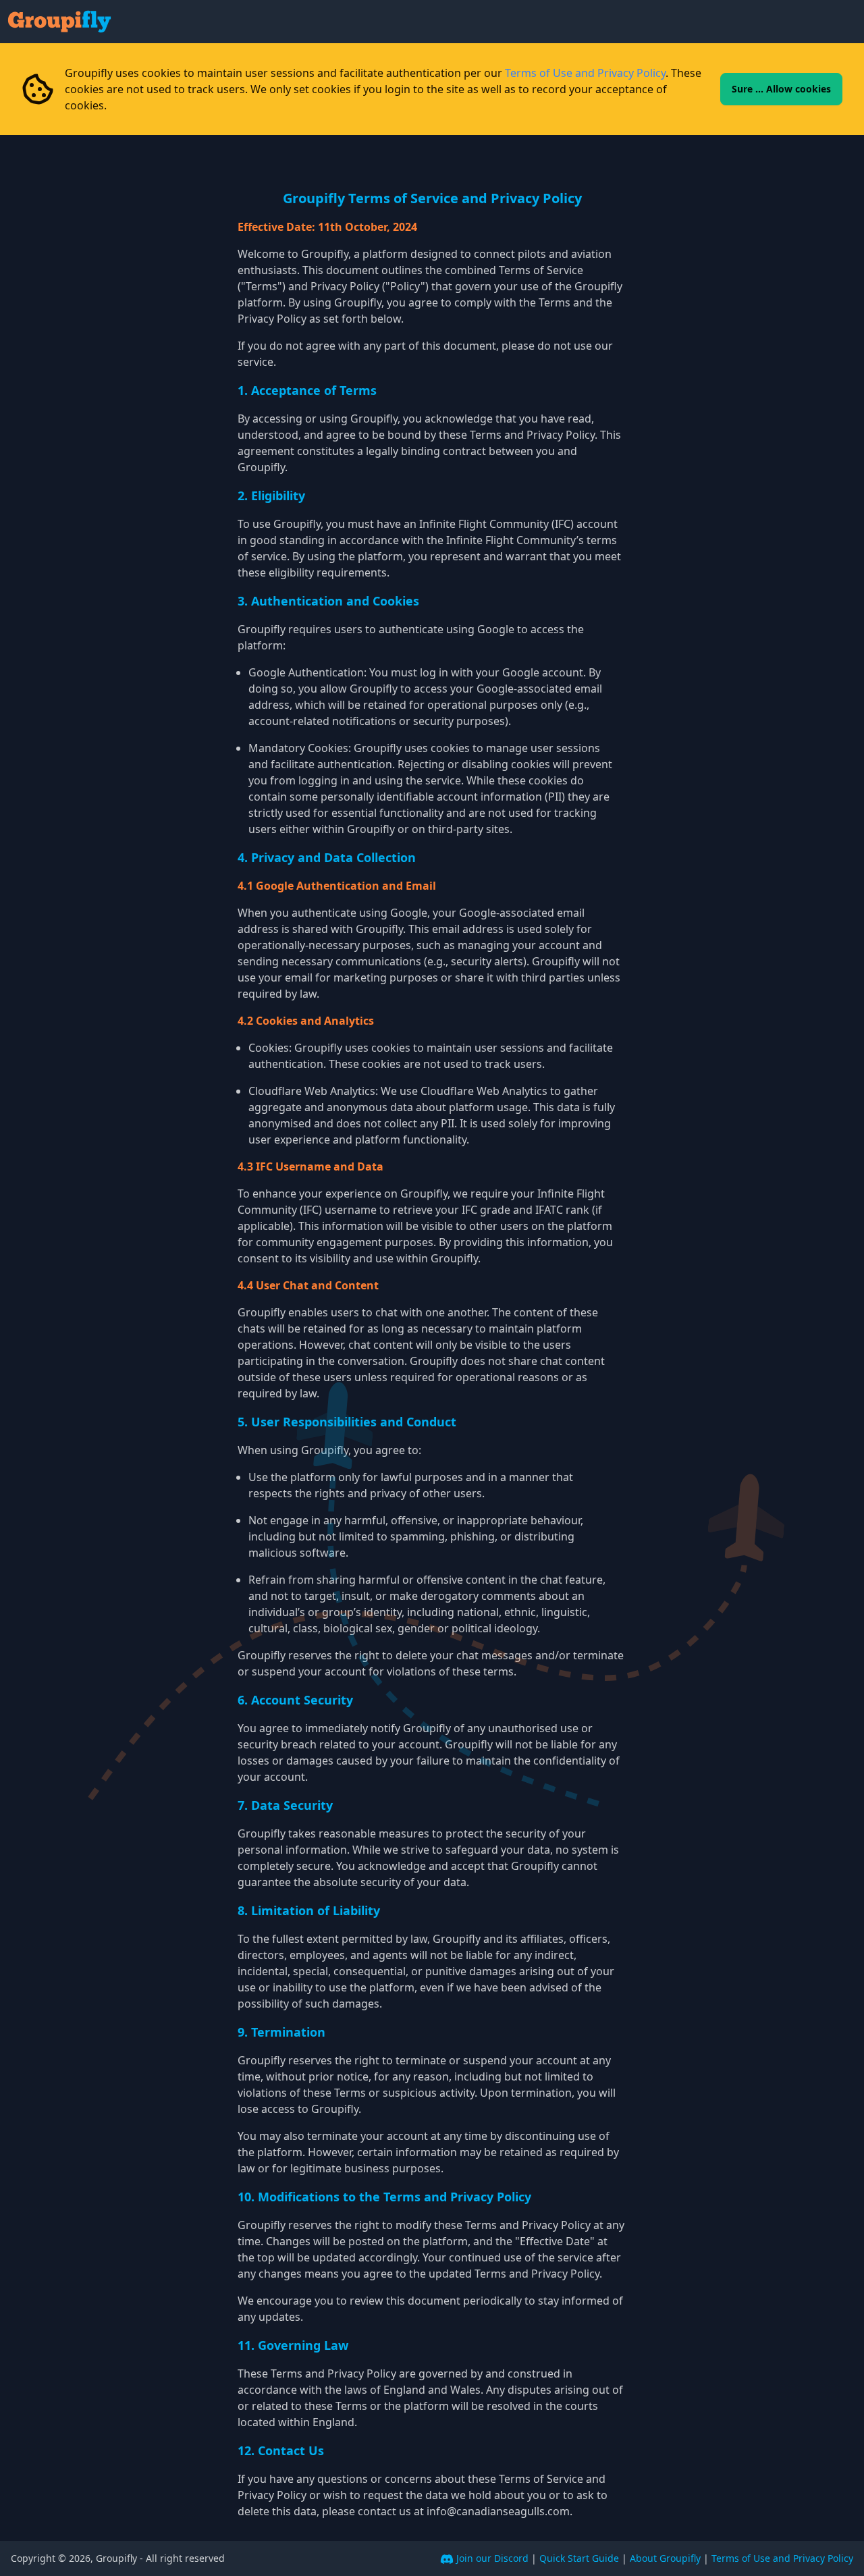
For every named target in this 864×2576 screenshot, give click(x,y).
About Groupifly (665, 2558)
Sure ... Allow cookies (781, 89)
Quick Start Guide (579, 2558)
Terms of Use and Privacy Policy (585, 73)
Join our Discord (492, 2558)
